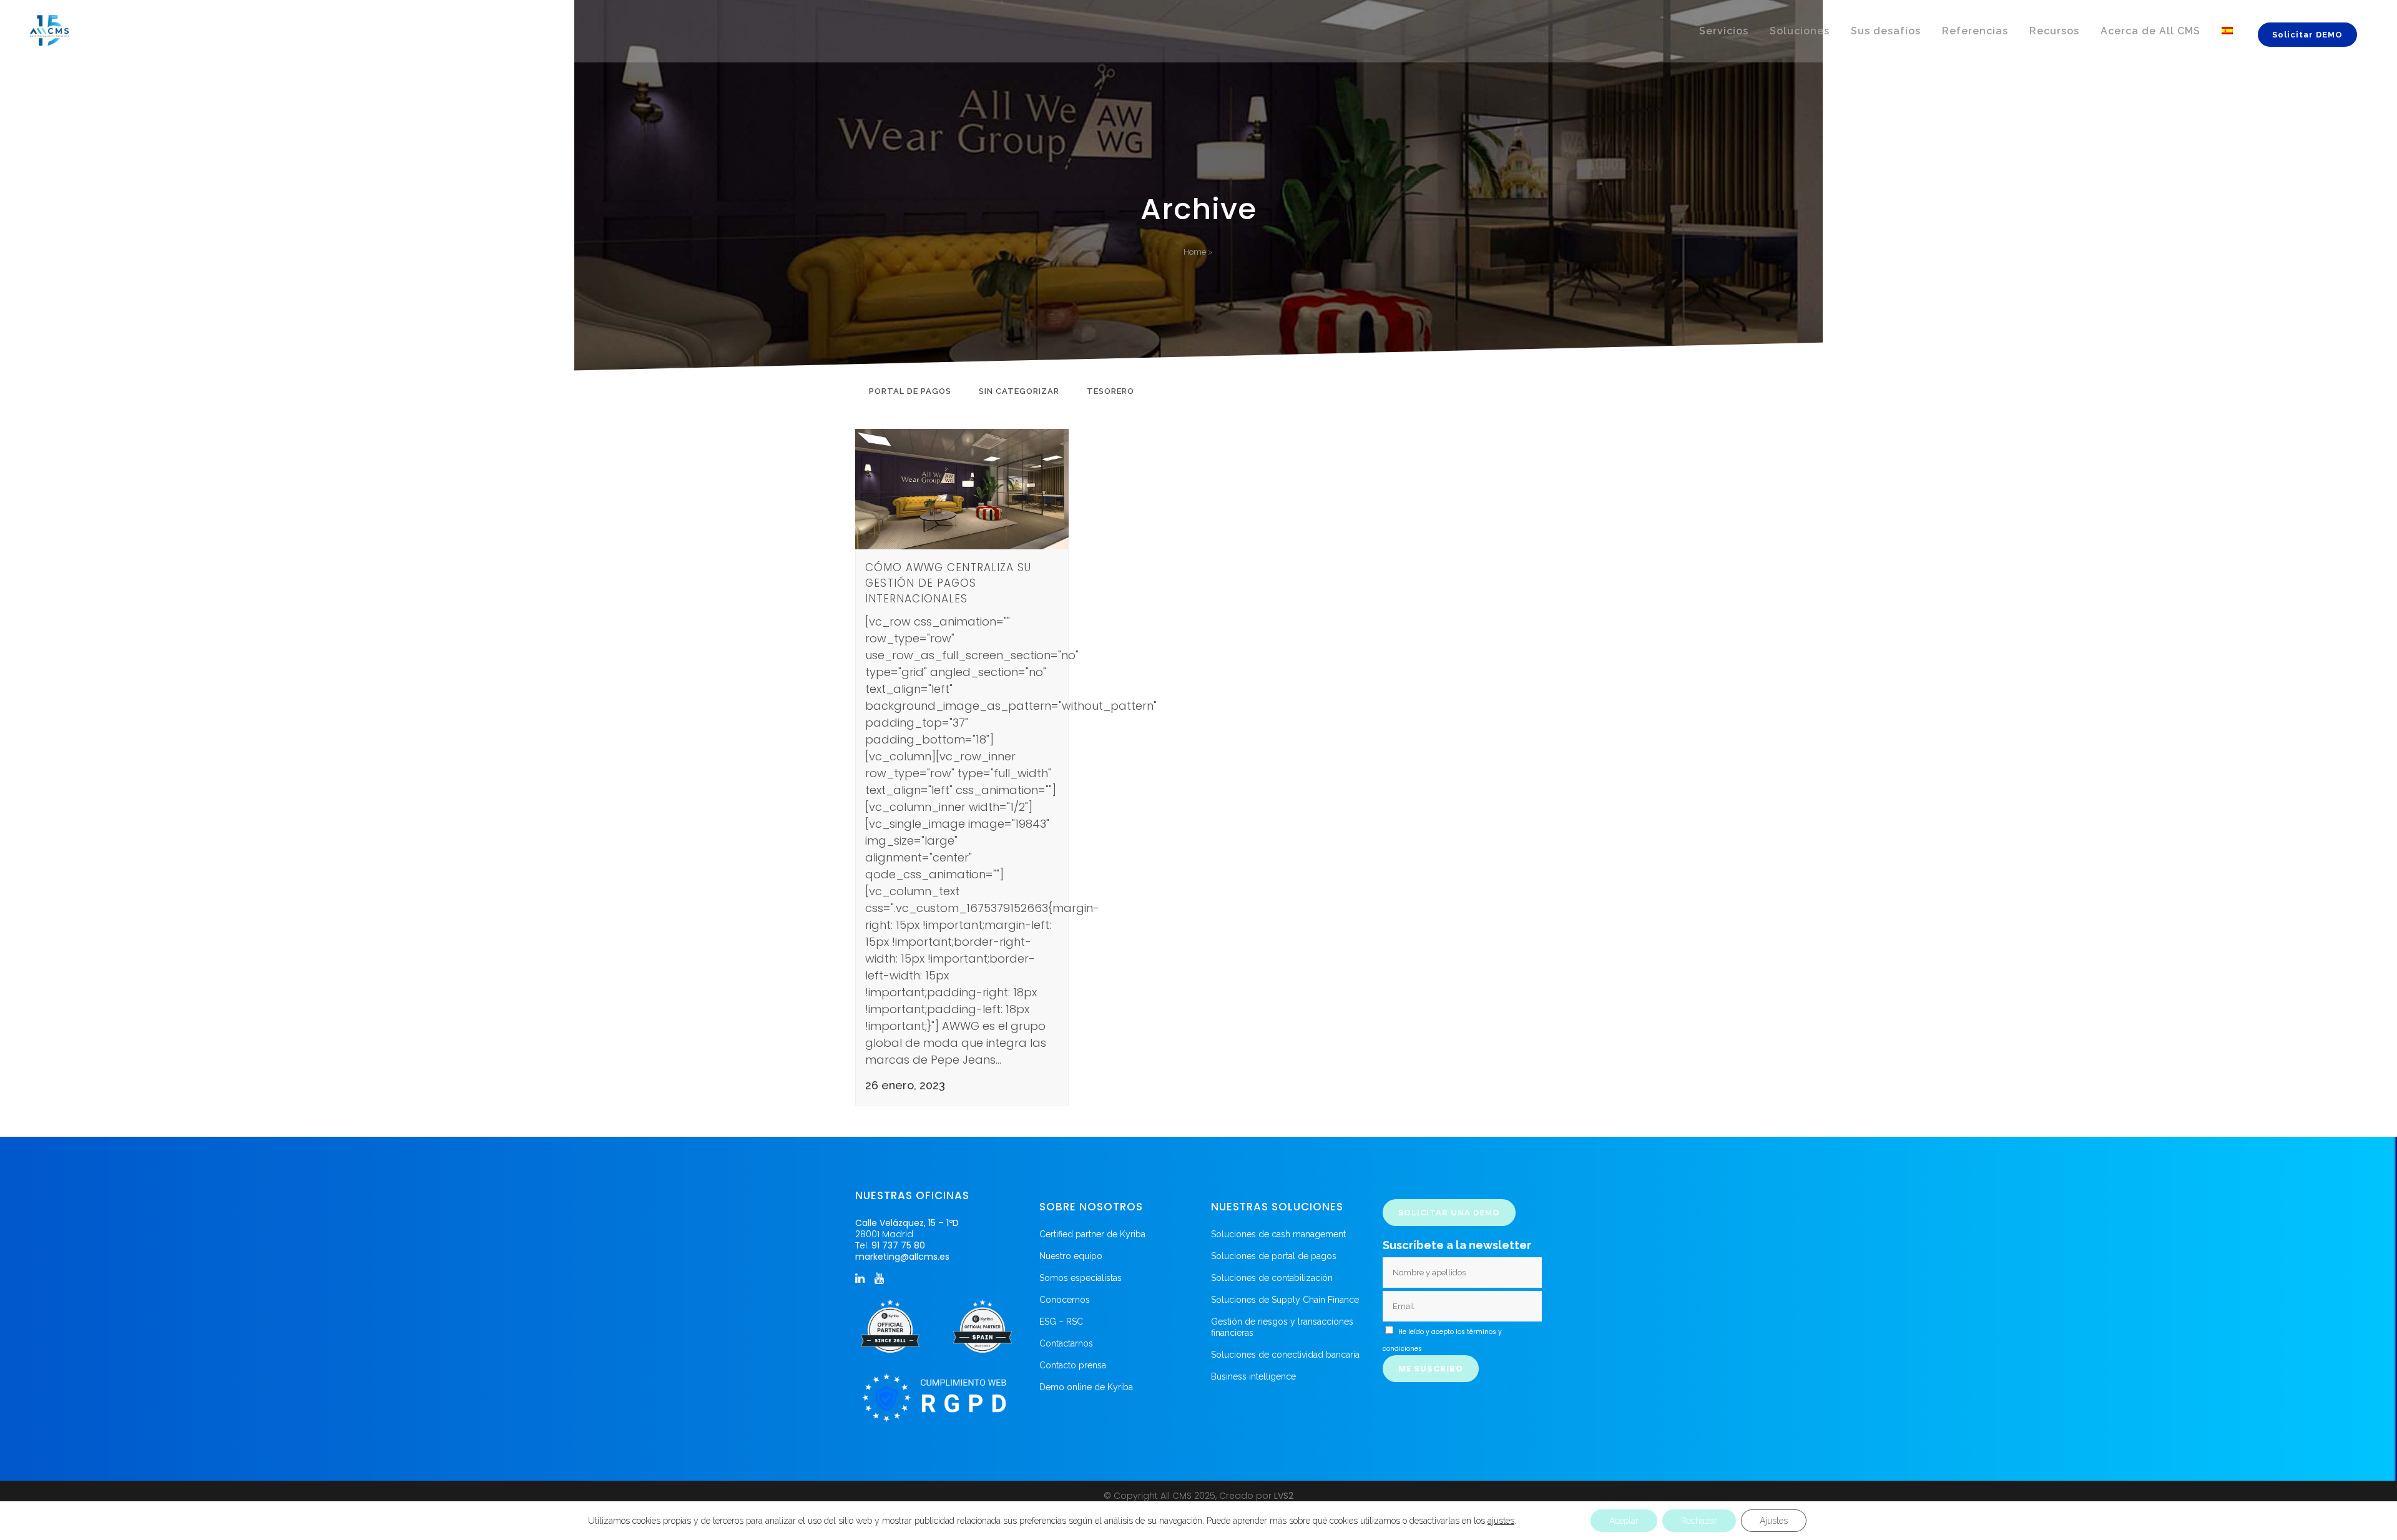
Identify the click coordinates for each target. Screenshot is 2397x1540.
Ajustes (1774, 1521)
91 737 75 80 (898, 1245)
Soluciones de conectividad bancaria (1285, 1355)
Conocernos (1065, 1300)
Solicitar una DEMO (1449, 1213)
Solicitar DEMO (2307, 35)
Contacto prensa (1073, 1365)
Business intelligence (1253, 1376)
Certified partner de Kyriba (1092, 1234)
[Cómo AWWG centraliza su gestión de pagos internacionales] (962, 489)
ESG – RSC (1061, 1322)
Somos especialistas (1081, 1278)
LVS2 (1284, 1496)
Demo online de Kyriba (1086, 1387)
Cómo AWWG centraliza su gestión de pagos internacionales (948, 583)
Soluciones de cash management (1278, 1234)
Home (1195, 252)
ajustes (1501, 1521)
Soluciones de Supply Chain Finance (1285, 1300)
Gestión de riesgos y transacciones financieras (1282, 1327)
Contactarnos (1066, 1343)
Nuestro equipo (1071, 1256)
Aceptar (1624, 1521)
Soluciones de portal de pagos (1274, 1256)
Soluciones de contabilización (1272, 1278)
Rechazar (1699, 1521)
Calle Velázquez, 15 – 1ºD (907, 1223)
